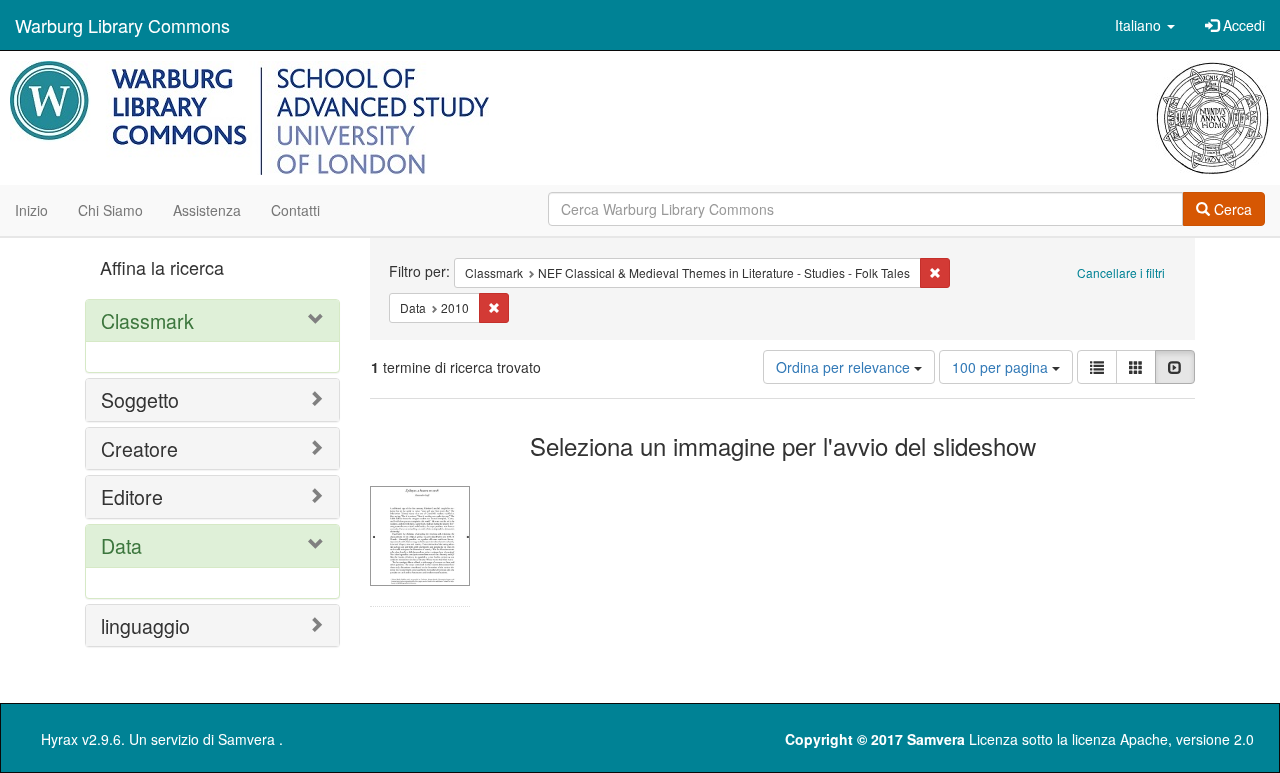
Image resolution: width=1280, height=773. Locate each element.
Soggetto (140, 399)
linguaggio (145, 625)
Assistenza (207, 210)
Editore (132, 496)
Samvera (246, 739)
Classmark (147, 320)
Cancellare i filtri (1121, 272)
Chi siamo (110, 210)
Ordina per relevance (845, 367)
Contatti (295, 210)
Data (121, 545)
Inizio (31, 210)
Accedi (1242, 25)
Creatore (139, 448)
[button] (1145, 25)
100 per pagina (1002, 367)
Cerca (1231, 209)
